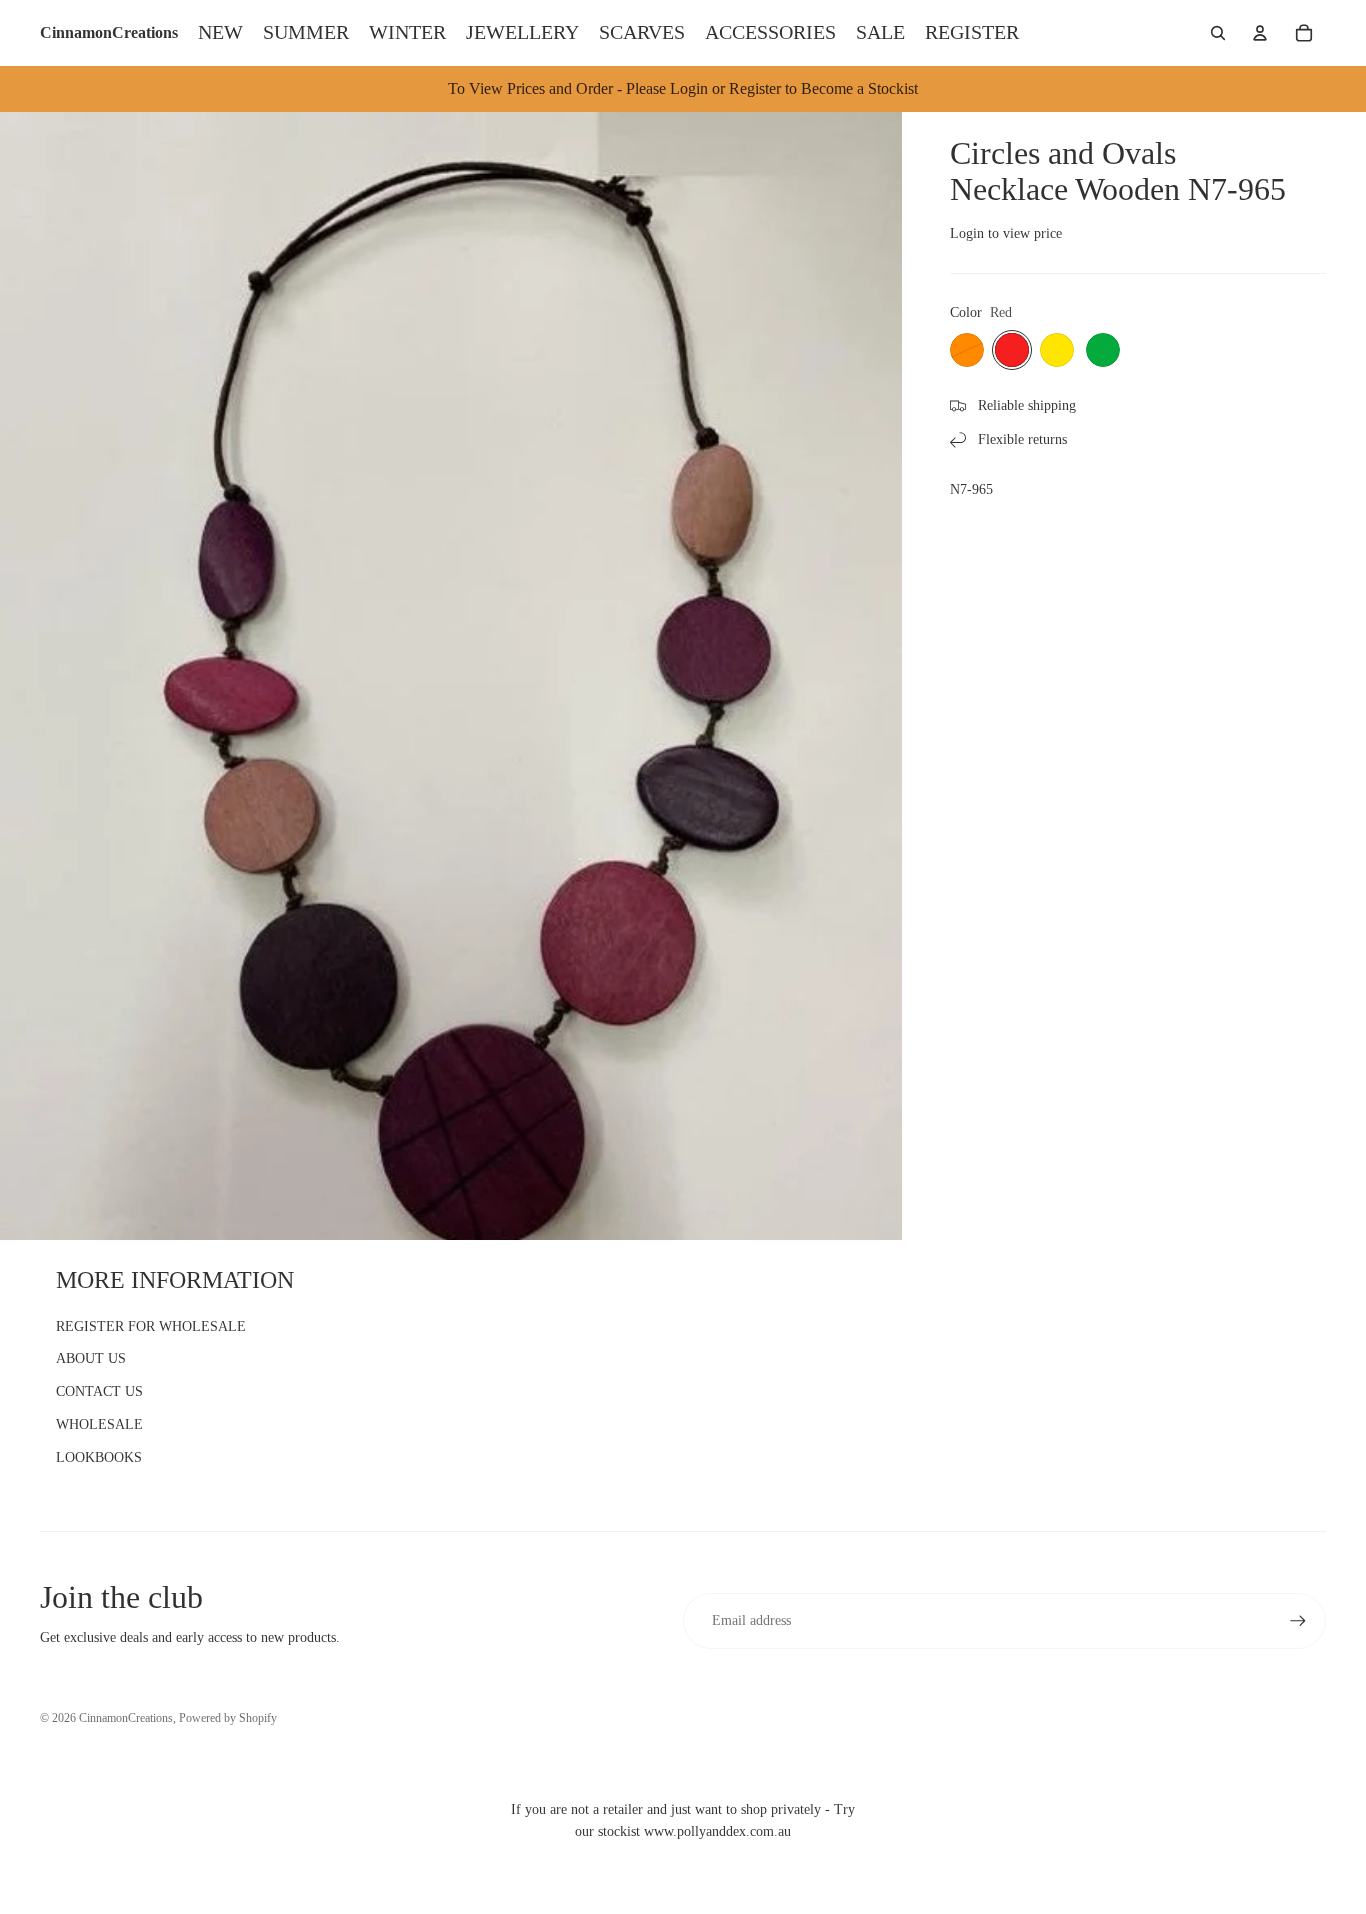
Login (967, 233)
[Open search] (1218, 33)
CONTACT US (99, 1391)
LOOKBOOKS (99, 1457)
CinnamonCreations (126, 1718)
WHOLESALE (99, 1424)
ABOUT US (91, 1358)
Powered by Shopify (228, 1718)
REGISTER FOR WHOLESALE (151, 1326)
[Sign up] (1298, 1621)
